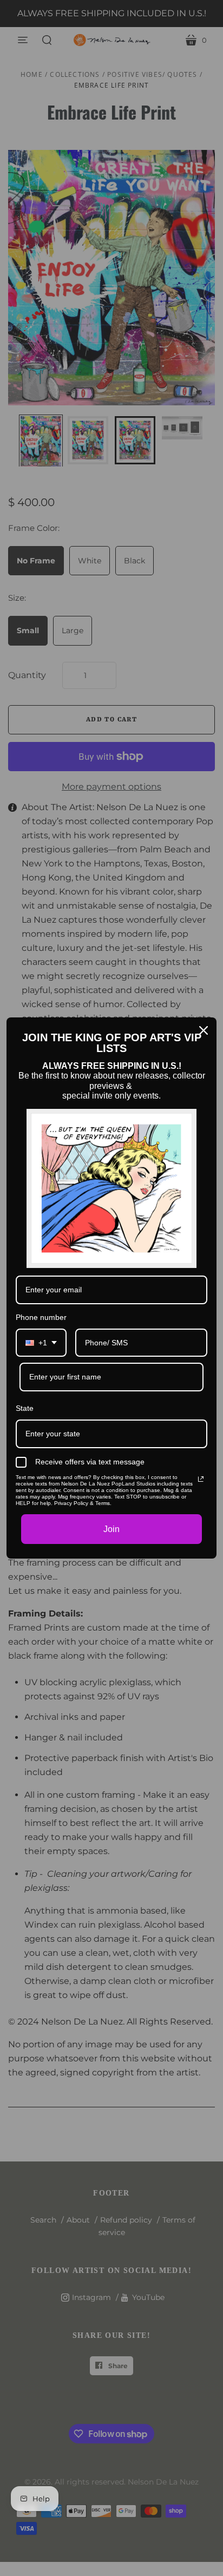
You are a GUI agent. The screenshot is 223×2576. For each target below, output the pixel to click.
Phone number (41, 1317)
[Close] (204, 1030)
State (25, 1408)
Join (111, 1529)
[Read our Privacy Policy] (201, 1479)
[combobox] (41, 1343)
